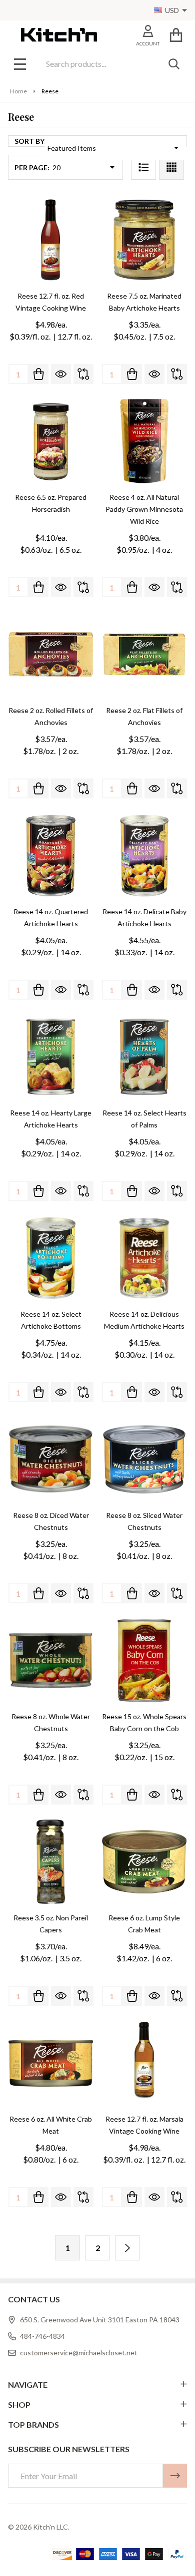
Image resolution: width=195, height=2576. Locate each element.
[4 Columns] (171, 167)
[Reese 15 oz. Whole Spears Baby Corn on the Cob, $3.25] (144, 1660)
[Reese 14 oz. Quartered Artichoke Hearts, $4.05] (51, 856)
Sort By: (30, 141)
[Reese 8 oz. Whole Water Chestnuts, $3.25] (51, 1660)
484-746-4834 (42, 2336)
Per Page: (32, 168)
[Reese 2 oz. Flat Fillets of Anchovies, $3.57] (144, 654)
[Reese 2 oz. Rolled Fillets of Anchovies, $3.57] (51, 654)
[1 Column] (143, 167)
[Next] (127, 2248)
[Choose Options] (132, 1996)
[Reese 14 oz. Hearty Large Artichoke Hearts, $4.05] (51, 1057)
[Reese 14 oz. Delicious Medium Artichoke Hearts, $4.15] (144, 1258)
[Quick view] (61, 374)
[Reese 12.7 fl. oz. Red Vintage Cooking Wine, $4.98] (51, 240)
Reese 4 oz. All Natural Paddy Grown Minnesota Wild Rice (144, 509)
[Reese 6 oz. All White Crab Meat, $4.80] (51, 2063)
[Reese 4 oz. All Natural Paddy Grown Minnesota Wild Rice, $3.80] (144, 441)
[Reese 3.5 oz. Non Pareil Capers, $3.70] (51, 1862)
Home (18, 91)
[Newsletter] (175, 2476)
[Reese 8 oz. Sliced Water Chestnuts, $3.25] (144, 1459)
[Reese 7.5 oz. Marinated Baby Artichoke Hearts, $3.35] (144, 240)
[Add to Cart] (38, 374)
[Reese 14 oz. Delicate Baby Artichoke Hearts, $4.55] (144, 856)
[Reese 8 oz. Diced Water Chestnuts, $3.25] (51, 1459)
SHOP (19, 2404)
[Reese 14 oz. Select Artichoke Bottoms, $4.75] (51, 1258)
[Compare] (83, 374)
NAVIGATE (28, 2385)
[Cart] (176, 35)
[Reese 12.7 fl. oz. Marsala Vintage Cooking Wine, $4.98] (144, 2063)
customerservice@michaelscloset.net (79, 2353)
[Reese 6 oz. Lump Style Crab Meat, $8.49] (144, 1862)
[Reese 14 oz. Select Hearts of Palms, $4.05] (144, 1057)
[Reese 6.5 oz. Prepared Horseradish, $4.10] (51, 441)
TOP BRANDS (33, 2424)
